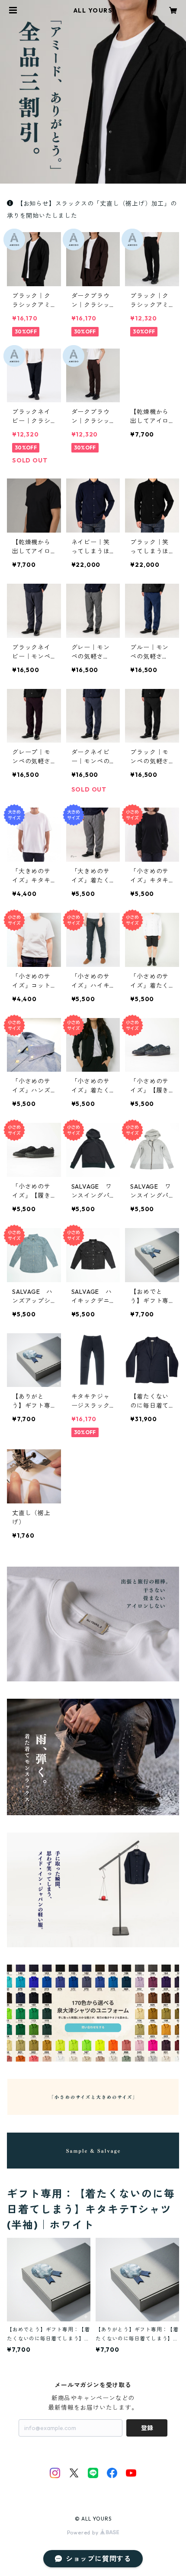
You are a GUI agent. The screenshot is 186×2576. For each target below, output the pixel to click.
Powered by (84, 2532)
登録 (147, 2428)
